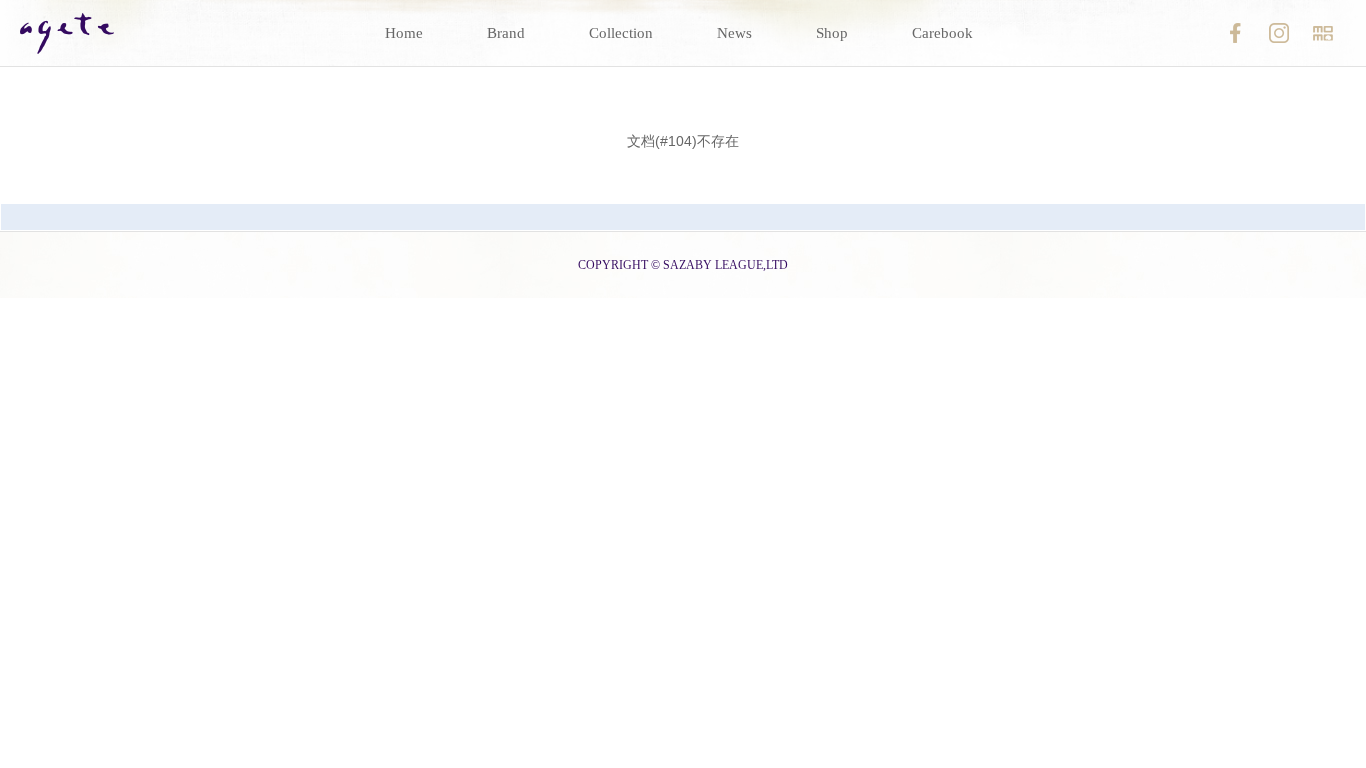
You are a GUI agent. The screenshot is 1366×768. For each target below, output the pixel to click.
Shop (832, 33)
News (734, 33)
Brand (506, 33)
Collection (621, 33)
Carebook (942, 33)
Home (404, 33)
